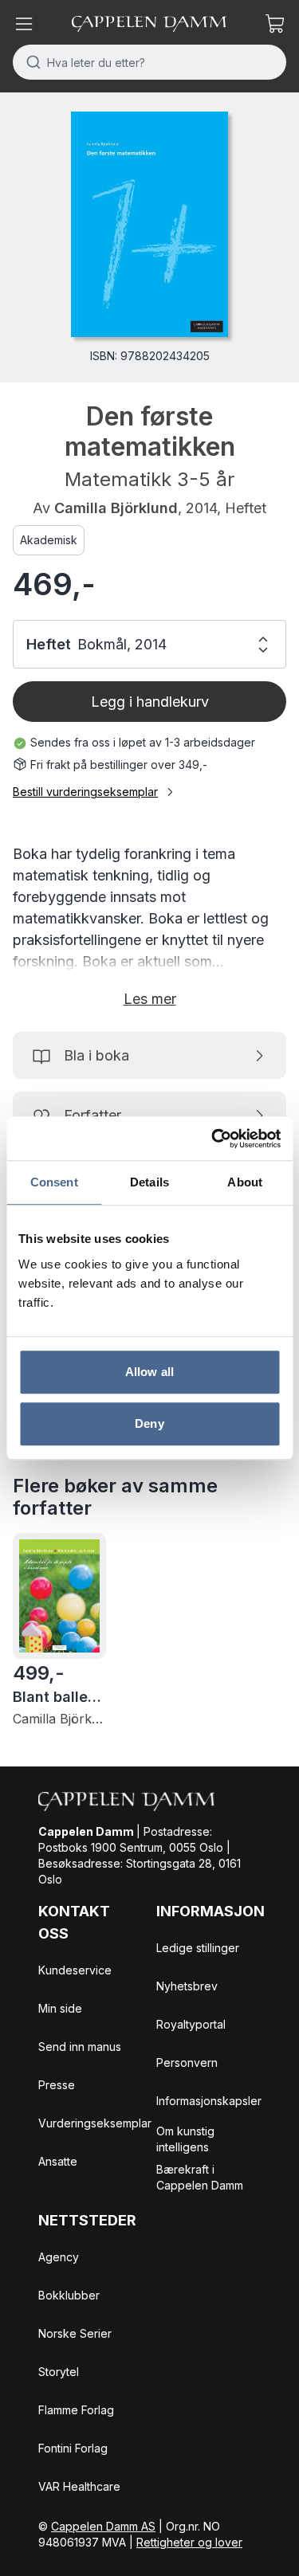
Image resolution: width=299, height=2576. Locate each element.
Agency (59, 2257)
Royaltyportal (191, 2024)
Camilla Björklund (116, 508)
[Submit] (30, 62)
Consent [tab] (54, 1182)
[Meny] (24, 24)
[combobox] (149, 62)
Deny (149, 1423)
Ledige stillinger (198, 1948)
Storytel (59, 2372)
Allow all (149, 1372)
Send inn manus (80, 2047)
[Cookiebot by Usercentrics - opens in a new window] (213, 1139)
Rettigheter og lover (189, 2542)
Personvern (187, 2062)
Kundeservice (75, 1970)
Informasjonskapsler (209, 2101)
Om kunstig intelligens (185, 2139)
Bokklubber (69, 2295)
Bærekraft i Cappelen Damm (200, 2177)
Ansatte (58, 2161)
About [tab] (245, 1182)
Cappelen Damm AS (103, 2526)
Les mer (150, 999)
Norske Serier (75, 2333)
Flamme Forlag (76, 2410)
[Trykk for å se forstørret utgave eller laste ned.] (149, 224)
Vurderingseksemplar (95, 2123)
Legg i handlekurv (150, 702)
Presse (57, 2085)
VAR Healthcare (79, 2486)
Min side (60, 2008)
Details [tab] (149, 1182)
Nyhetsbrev (187, 1986)
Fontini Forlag (73, 2448)
